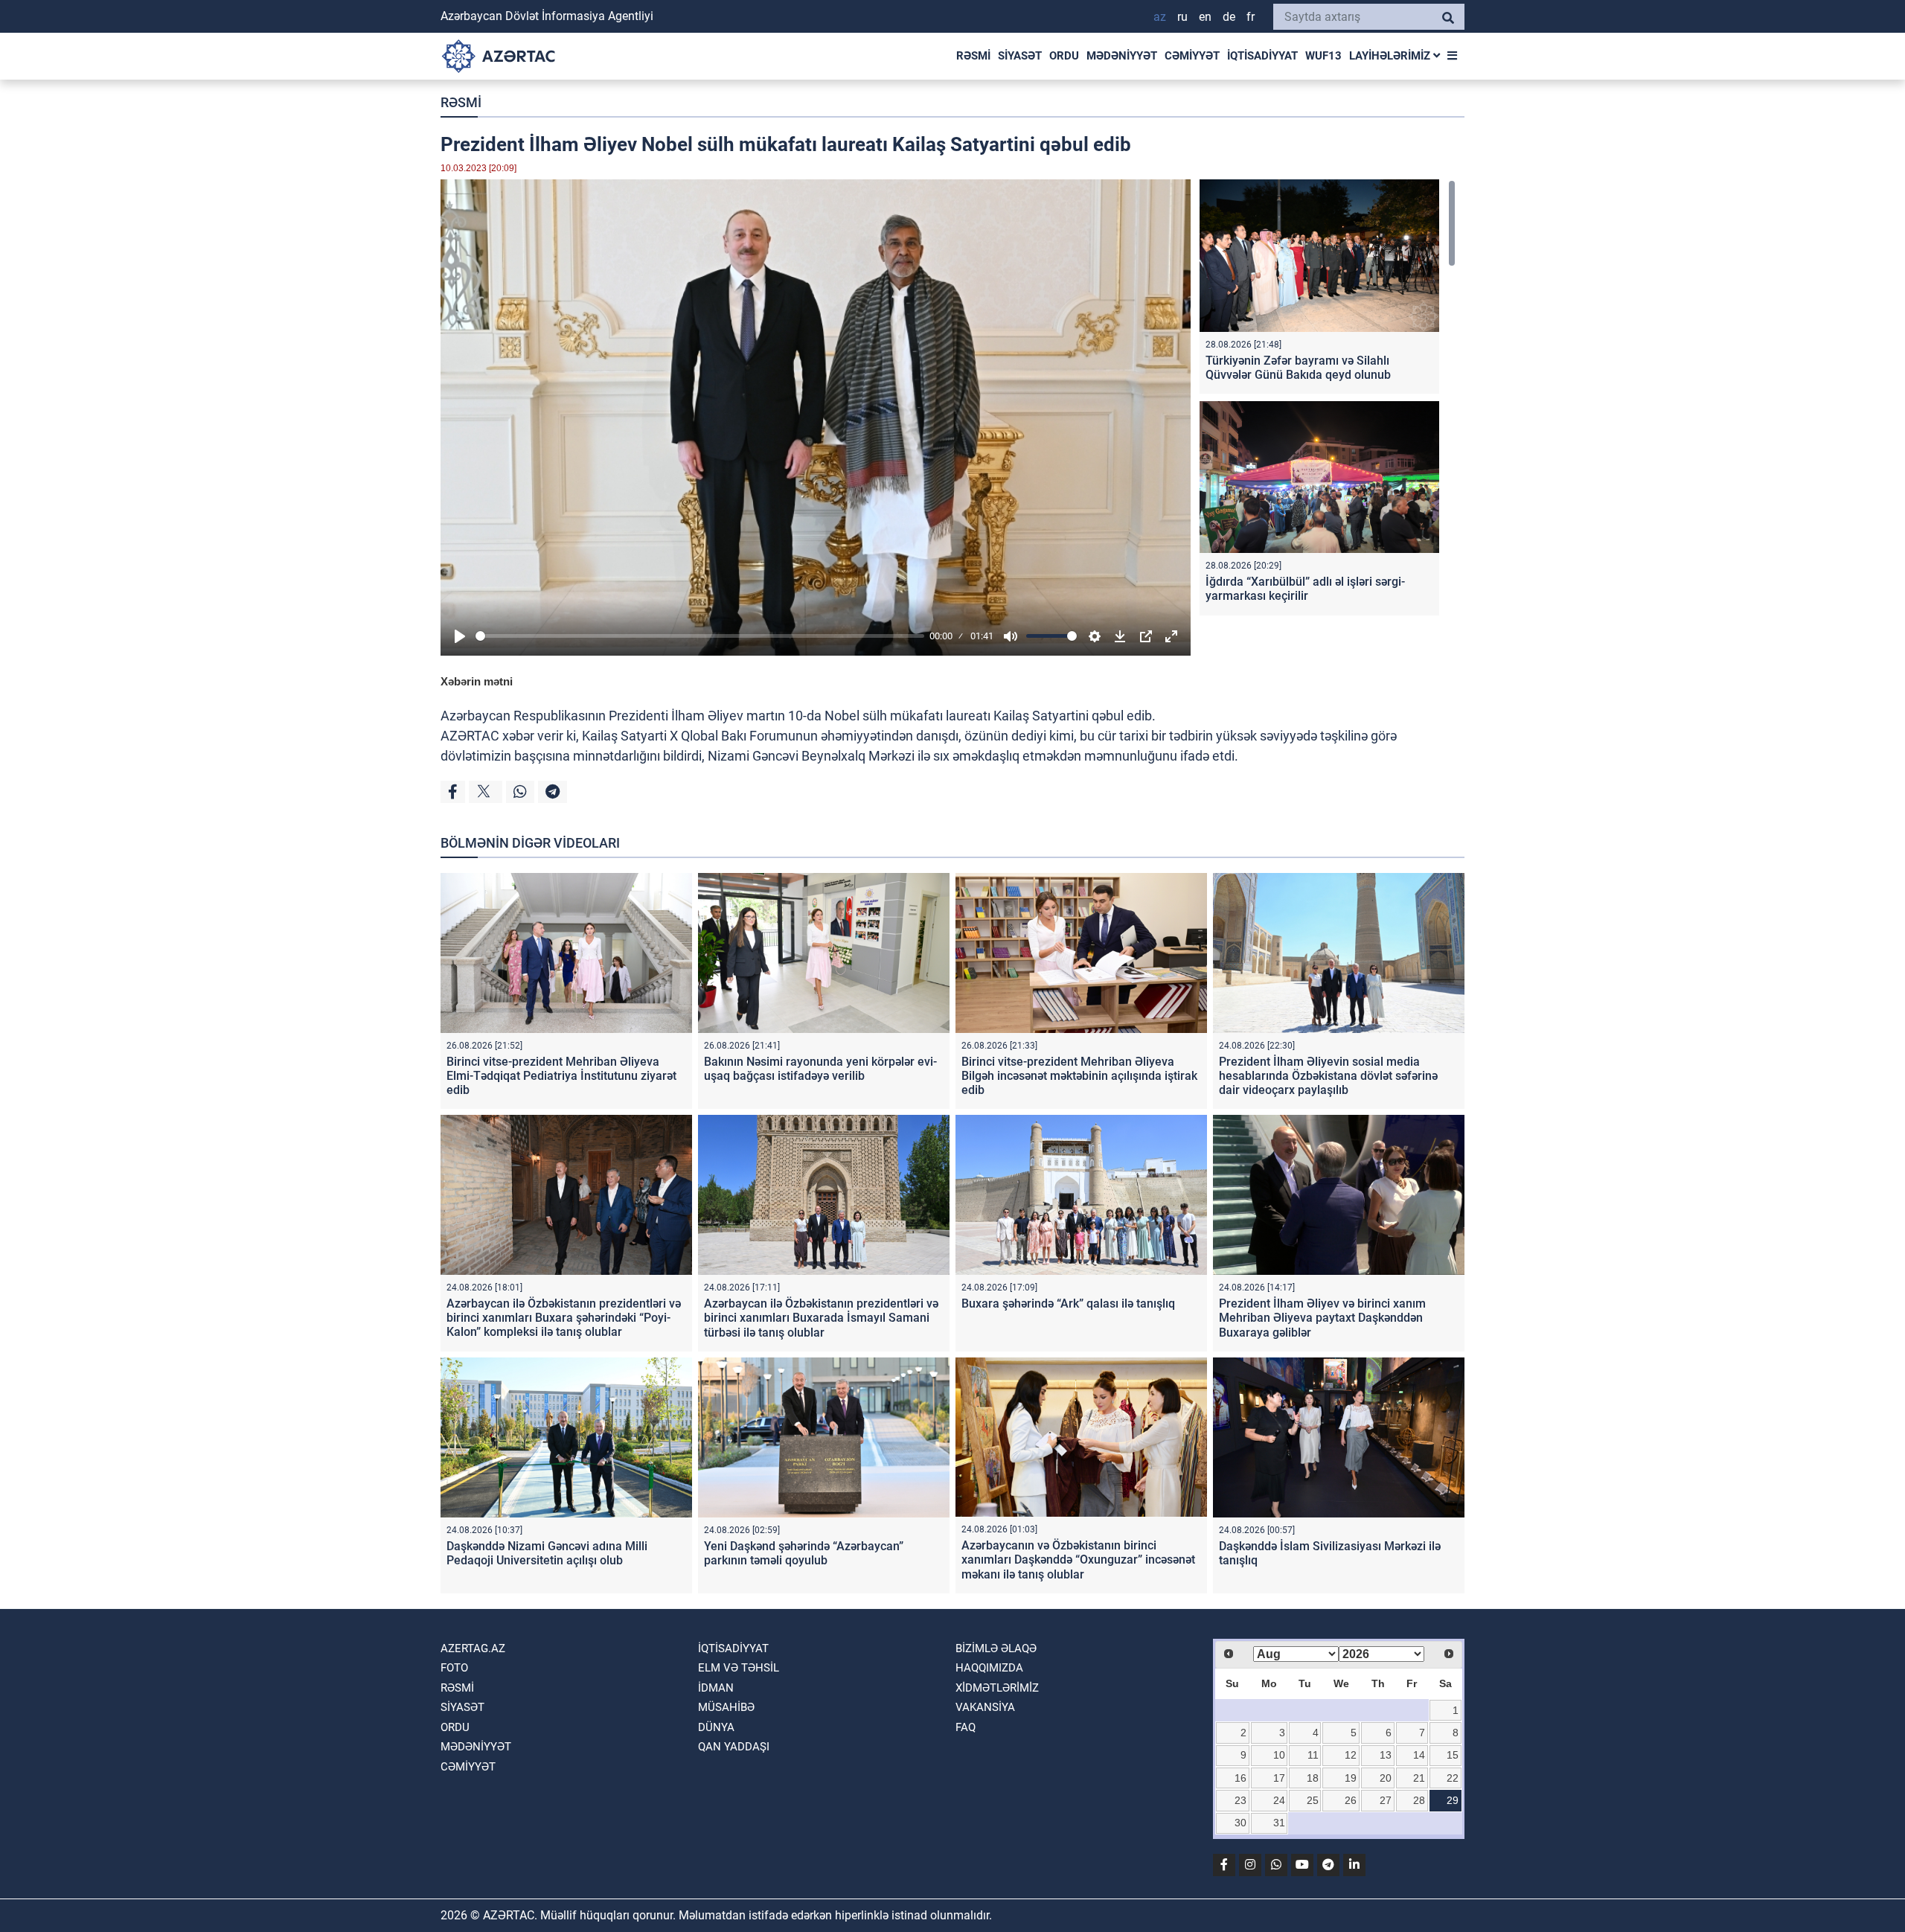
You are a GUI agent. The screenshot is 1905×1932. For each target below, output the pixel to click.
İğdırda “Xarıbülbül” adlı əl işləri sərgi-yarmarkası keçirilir (1305, 589)
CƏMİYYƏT (1192, 56)
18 (1313, 1778)
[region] (1328, 401)
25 (1313, 1800)
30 (1240, 1823)
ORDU (1064, 56)
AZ (1160, 17)
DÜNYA (716, 1727)
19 (1351, 1778)
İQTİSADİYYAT (1262, 56)
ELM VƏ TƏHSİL (739, 1668)
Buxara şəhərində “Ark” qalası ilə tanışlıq (1068, 1304)
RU (1182, 17)
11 (1313, 1755)
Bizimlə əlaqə (996, 1648)
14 (1419, 1755)
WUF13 (1323, 56)
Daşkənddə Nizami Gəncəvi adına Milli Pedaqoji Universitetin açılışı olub (547, 1553)
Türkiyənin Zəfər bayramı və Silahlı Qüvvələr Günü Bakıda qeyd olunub (1298, 368)
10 (1279, 1755)
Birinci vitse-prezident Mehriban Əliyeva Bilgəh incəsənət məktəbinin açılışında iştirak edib (1079, 1076)
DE (1229, 17)
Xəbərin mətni (477, 681)
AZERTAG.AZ (473, 1648)
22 (1453, 1778)
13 (1386, 1755)
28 (1419, 1800)
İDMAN (716, 1688)
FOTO (454, 1668)
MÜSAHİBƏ (726, 1707)
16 (1240, 1778)
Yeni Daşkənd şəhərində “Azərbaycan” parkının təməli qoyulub (804, 1553)
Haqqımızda (989, 1668)
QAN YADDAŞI (734, 1747)
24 (1279, 1800)
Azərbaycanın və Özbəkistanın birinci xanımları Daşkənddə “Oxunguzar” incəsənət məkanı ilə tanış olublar (1078, 1560)
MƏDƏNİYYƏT (1122, 56)
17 (1279, 1778)
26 (1351, 1800)
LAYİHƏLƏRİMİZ (1391, 56)
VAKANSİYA (985, 1707)
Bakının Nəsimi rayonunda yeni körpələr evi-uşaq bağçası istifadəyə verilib (820, 1069)
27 (1386, 1800)
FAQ (966, 1727)
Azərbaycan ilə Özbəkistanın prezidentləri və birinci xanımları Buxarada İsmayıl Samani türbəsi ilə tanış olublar (821, 1318)
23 (1240, 1800)
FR (1251, 17)
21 (1419, 1778)
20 (1386, 1778)
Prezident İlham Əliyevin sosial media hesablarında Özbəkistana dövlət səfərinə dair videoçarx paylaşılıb (1328, 1076)
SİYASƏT (1020, 56)
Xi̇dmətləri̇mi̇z (997, 1688)
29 (1453, 1800)
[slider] (700, 636)
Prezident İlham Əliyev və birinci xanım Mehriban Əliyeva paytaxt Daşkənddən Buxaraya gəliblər (1322, 1318)
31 (1279, 1823)
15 (1453, 1755)
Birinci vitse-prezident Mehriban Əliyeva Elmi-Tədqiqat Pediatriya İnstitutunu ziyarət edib (561, 1076)
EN (1205, 17)
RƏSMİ (973, 56)
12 (1351, 1755)
